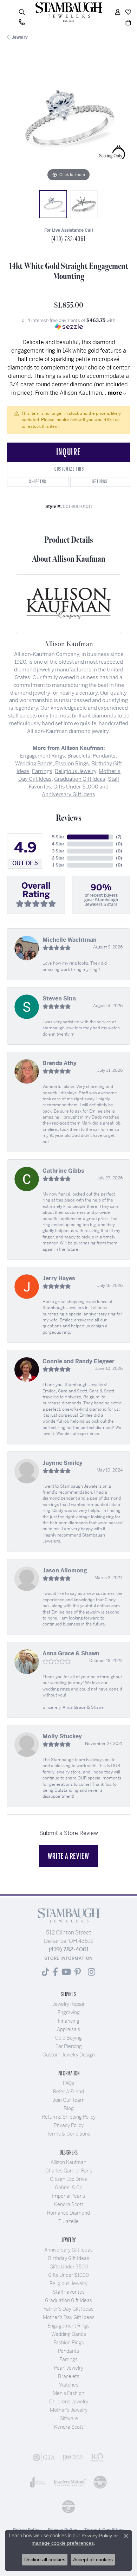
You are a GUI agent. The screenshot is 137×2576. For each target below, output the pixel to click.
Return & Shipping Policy (69, 2117)
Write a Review (68, 1856)
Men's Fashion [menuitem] (68, 2393)
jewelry (20, 37)
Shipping (38, 482)
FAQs (68, 2083)
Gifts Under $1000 (76, 787)
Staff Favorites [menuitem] (69, 2292)
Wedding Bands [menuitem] (69, 2334)
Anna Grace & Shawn (71, 1653)
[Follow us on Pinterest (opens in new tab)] (78, 1972)
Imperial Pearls (68, 2196)
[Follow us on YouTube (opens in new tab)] (66, 1972)
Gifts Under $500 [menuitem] (69, 2267)
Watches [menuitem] (69, 2385)
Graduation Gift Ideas (80, 779)
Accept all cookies (93, 2559)
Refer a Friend (68, 2092)
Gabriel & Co (69, 2188)
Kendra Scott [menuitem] (69, 2427)
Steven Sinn (59, 999)
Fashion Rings (72, 763)
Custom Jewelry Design (69, 2055)
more (115, 393)
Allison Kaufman (68, 2162)
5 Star (58, 837)
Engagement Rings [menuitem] (68, 2326)
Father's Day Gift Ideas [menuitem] (68, 2309)
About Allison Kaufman (69, 559)
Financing (69, 2021)
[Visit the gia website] (44, 2458)
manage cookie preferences (63, 2543)
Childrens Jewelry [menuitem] (69, 2402)
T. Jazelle (68, 2221)
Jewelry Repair (68, 2004)
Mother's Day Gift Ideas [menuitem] (69, 2317)
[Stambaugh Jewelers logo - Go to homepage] (68, 12)
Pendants (104, 756)
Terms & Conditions (68, 2134)
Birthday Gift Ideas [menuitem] (69, 2258)
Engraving (69, 2012)
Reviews (69, 818)
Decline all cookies (45, 2559)
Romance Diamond (68, 2213)
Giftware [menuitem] (69, 2419)
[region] (68, 122)
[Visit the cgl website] (68, 2507)
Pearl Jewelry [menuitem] (69, 2368)
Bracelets (79, 756)
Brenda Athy (60, 1063)
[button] (22, 12)
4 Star (58, 844)
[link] (22, 22)
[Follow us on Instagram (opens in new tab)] (92, 1972)
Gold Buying (68, 2038)
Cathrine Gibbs (63, 1171)
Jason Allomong (65, 1570)
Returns (100, 482)
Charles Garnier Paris (69, 2171)
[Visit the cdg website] (100, 2482)
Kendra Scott (69, 2204)
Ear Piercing (69, 2046)
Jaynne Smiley (63, 1463)
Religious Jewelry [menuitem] (68, 2284)
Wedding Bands (34, 763)
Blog (69, 2108)
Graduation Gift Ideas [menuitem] (68, 2300)
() (119, 837)
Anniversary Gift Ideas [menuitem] (68, 2250)
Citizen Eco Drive (68, 2179)
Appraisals (68, 2029)
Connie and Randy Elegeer (79, 1361)
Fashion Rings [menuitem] (69, 2343)
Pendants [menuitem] (68, 2351)
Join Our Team (69, 2100)
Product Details (69, 540)
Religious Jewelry (76, 771)
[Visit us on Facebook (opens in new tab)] (55, 1972)
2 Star (58, 858)
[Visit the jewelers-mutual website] (70, 2482)
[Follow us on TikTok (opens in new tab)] (45, 1972)
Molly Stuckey (62, 1736)
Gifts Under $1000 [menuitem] (68, 2275)
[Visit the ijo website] (73, 2458)
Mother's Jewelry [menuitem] (69, 2410)
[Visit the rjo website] (97, 2458)
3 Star (58, 851)
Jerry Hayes (59, 1278)
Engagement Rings (43, 756)
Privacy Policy (69, 2125)
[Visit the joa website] (38, 2482)
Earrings (42, 771)
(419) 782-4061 (68, 239)
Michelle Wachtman (70, 940)
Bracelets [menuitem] (69, 2376)
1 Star (58, 865)
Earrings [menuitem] (68, 2359)
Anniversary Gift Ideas (68, 794)
